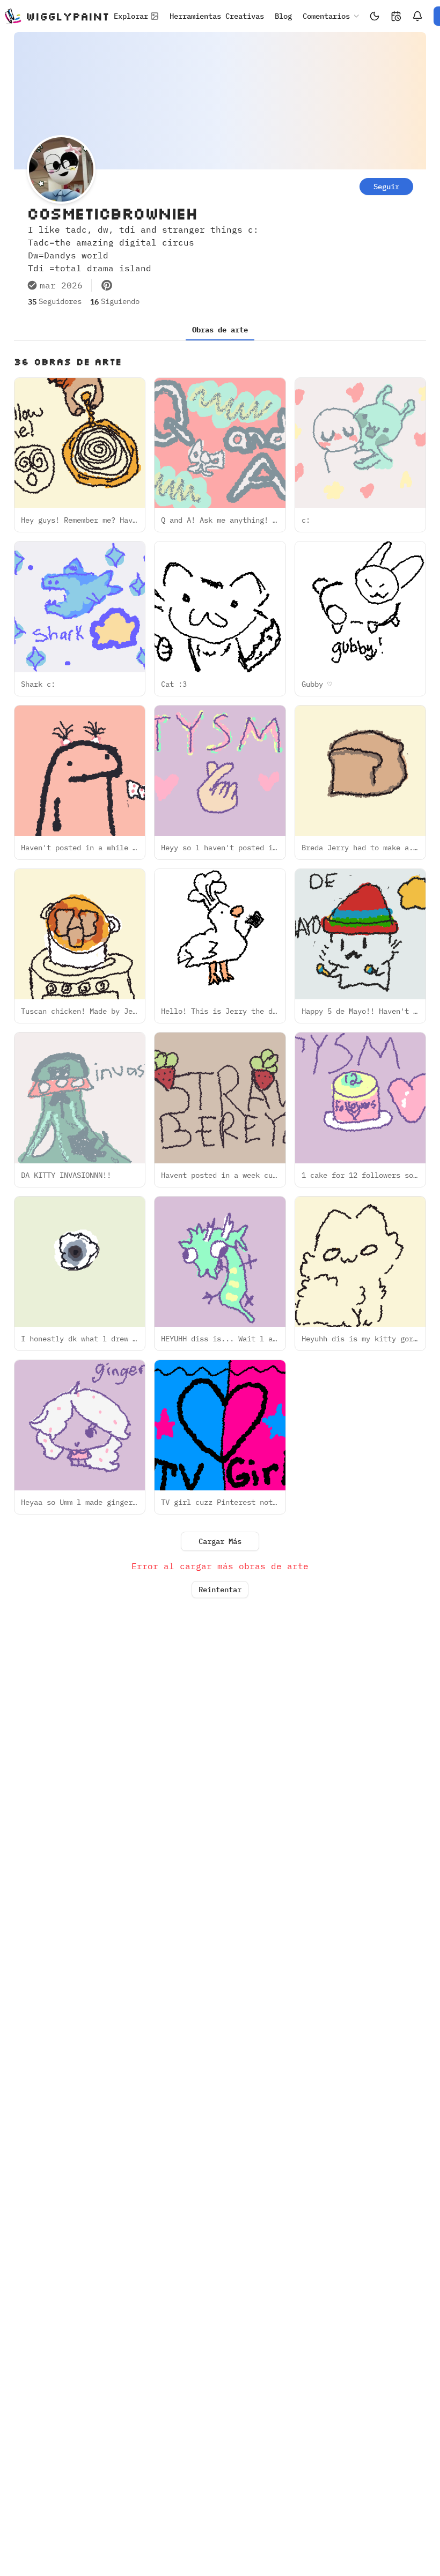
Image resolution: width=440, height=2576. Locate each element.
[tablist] (220, 330)
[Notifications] (417, 16)
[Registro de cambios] (396, 16)
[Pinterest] (107, 285)
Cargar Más (220, 1541)
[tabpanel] (220, 980)
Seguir (386, 187)
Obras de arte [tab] (220, 330)
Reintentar (220, 1590)
